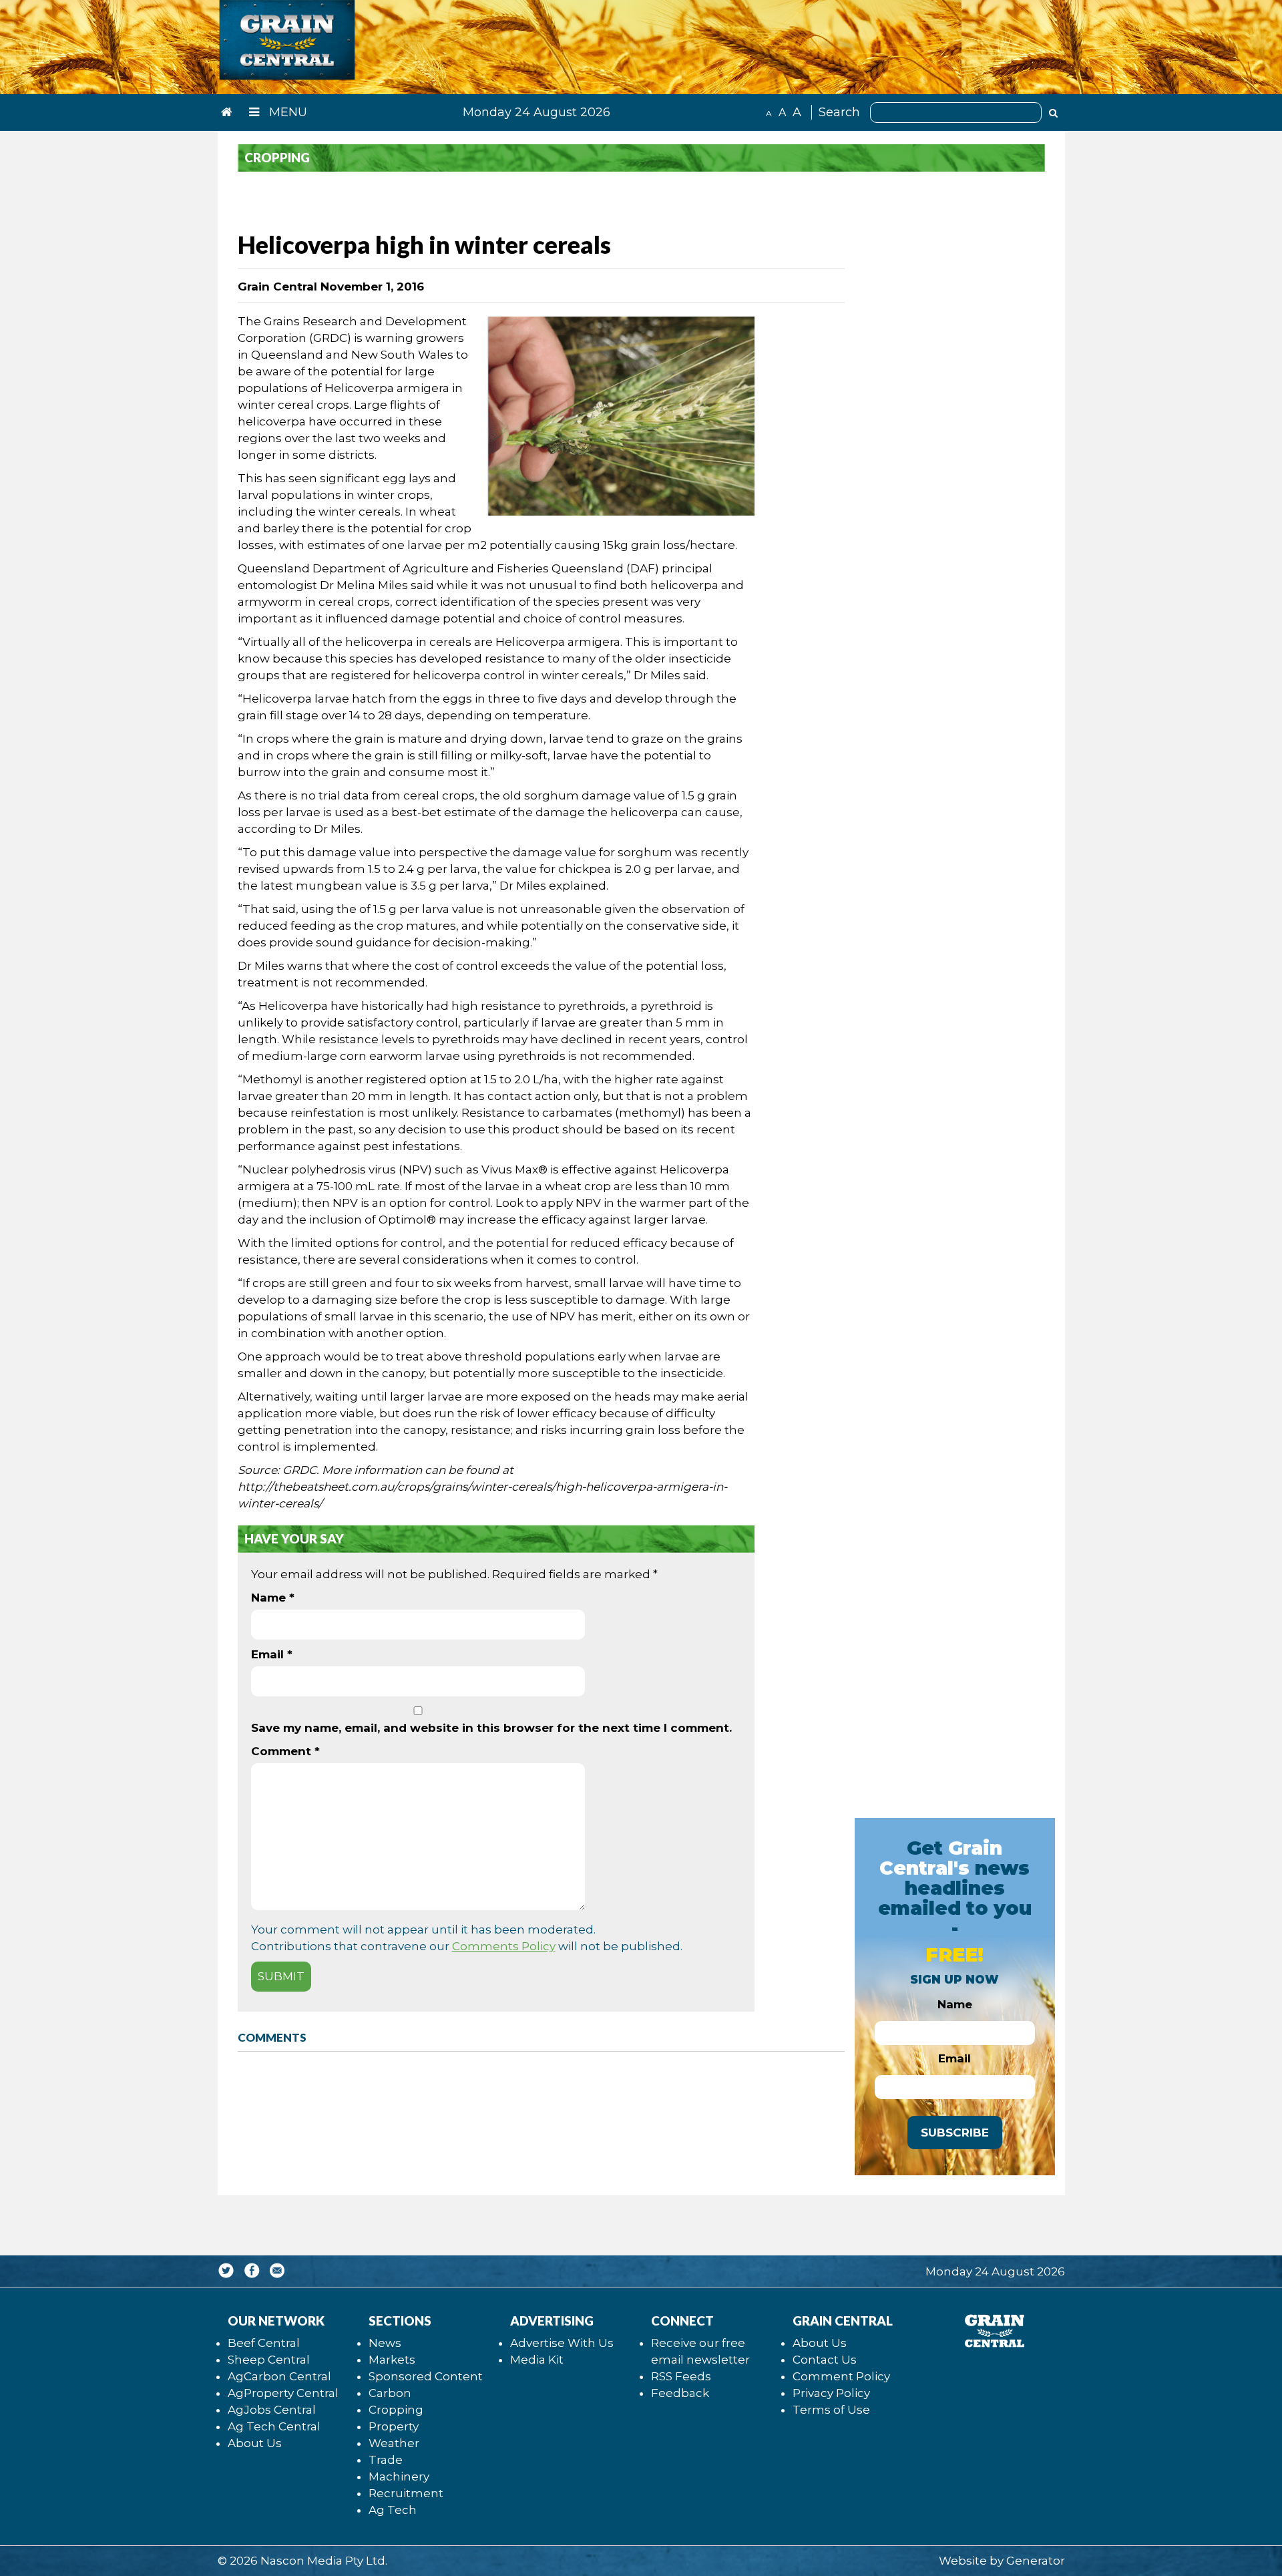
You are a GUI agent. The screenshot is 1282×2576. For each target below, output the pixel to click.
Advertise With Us (562, 2343)
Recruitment (406, 2493)
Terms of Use (831, 2410)
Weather (394, 2443)
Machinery (399, 2476)
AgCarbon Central (279, 2376)
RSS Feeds (681, 2376)
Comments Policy (504, 1946)
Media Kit (537, 2360)
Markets (392, 2360)
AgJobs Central (272, 2410)
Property (394, 2426)
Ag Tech (393, 2510)
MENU (286, 112)
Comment (285, 1751)
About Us (255, 2443)
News (385, 2343)
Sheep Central (269, 2360)
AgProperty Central (283, 2393)
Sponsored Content (426, 2376)
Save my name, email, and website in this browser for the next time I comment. (491, 1728)
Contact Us (825, 2360)
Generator (1036, 2561)
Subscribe (955, 2133)
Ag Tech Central (274, 2426)
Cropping (396, 2410)
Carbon (390, 2393)
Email (272, 1654)
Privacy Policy (831, 2393)
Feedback (680, 2393)
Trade (386, 2460)
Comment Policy (841, 2376)
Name (273, 1598)
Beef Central (264, 2343)
